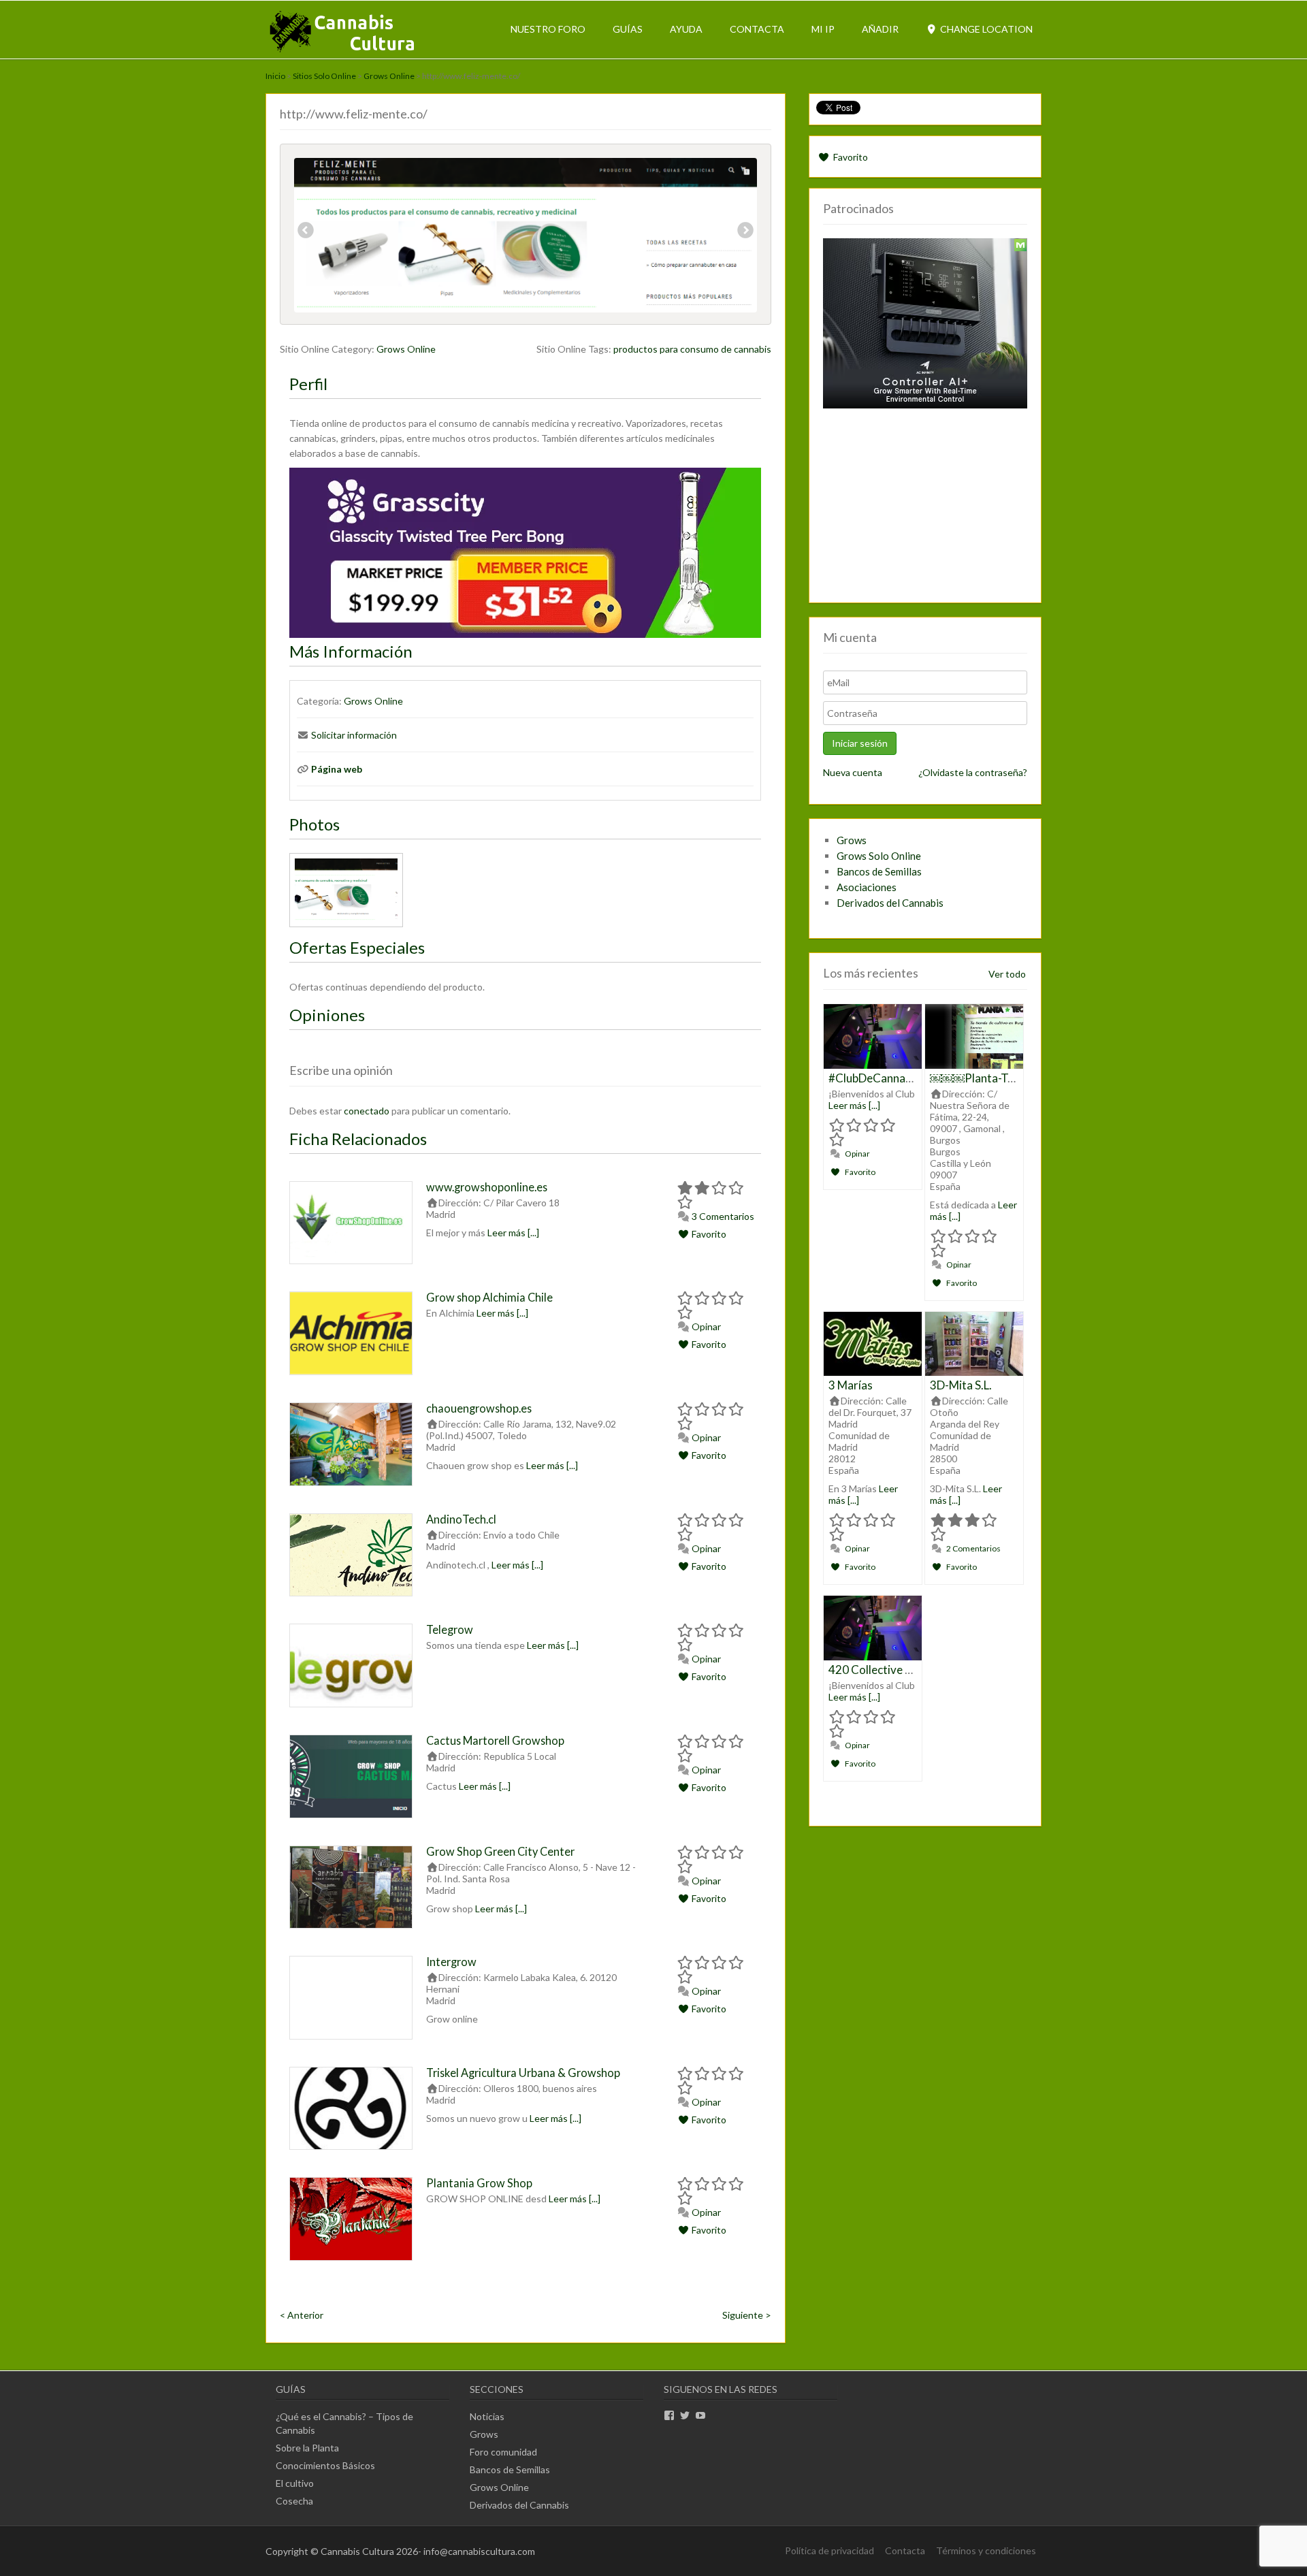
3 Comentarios (722, 1216)
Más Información (351, 651)
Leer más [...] (513, 1233)
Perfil (308, 384)
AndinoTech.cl (461, 1519)
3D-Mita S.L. (961, 1385)
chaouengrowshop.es (479, 1408)
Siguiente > (747, 2315)
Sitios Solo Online (324, 76)
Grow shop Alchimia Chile (489, 1297)
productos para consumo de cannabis (692, 349)
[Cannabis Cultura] (343, 51)
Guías (628, 29)
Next (745, 232)
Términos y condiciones (986, 2550)
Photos (314, 824)
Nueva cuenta (853, 772)
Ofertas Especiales (357, 947)
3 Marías (851, 1385)
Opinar (705, 1326)
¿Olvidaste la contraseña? (973, 772)
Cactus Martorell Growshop (495, 1740)
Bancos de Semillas (879, 871)
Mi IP (823, 29)
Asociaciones (867, 887)
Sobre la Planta (307, 2448)
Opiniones (327, 1015)
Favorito (708, 1234)
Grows (852, 840)
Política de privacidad (829, 2550)
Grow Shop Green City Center (500, 1851)
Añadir (880, 29)
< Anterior (302, 2315)
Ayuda (686, 29)
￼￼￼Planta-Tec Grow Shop (1004, 1078)
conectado (367, 1111)
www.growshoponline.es (487, 1187)
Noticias (487, 2416)
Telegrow (450, 1629)
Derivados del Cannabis (890, 903)
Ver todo (1007, 974)
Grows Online (389, 76)
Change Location (985, 29)
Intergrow (451, 1962)
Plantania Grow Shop (479, 2183)
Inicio (275, 76)
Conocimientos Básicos (325, 2465)
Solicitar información (354, 735)
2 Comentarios (973, 1548)
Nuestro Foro (548, 29)
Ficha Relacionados (358, 1139)
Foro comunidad (503, 2452)
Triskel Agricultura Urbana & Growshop (523, 2073)
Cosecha (294, 2501)
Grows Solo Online (879, 856)
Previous (306, 232)
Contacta (757, 29)
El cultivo (295, 2483)
